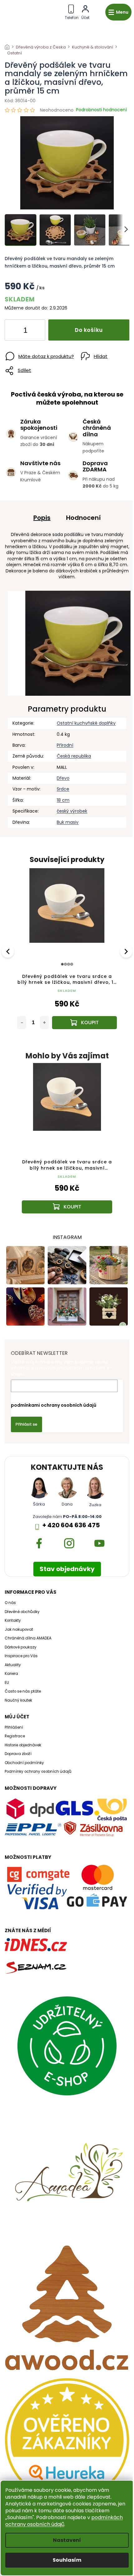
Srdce (63, 789)
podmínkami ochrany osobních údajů (54, 1405)
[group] (67, 1144)
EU (7, 1683)
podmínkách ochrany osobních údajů (64, 2521)
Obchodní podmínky (24, 1763)
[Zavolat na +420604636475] (72, 11)
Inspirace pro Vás (21, 1656)
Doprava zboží (18, 1754)
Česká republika (74, 756)
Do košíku (89, 330)
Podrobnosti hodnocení (101, 110)
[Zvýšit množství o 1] (35, 331)
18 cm (63, 800)
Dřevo (63, 778)
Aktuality (13, 1665)
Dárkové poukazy (21, 1647)
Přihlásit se (26, 1424)
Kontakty (13, 1620)
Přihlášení (14, 1727)
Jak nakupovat (19, 1629)
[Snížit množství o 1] (15, 331)
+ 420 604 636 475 (71, 1525)
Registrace (15, 1736)
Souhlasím (67, 2560)
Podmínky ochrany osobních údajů (38, 1772)
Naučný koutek (18, 1700)
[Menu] (118, 12)
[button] (67, 1197)
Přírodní (65, 745)
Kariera (11, 1674)
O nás (10, 1603)
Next (127, 951)
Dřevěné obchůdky (22, 1612)
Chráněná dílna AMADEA (28, 1638)
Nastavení (67, 2540)
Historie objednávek (23, 1745)
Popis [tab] (42, 518)
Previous (9, 951)
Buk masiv (68, 822)
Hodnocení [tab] (83, 518)
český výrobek (72, 811)
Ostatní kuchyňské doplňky (86, 723)
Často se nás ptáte (23, 1691)
